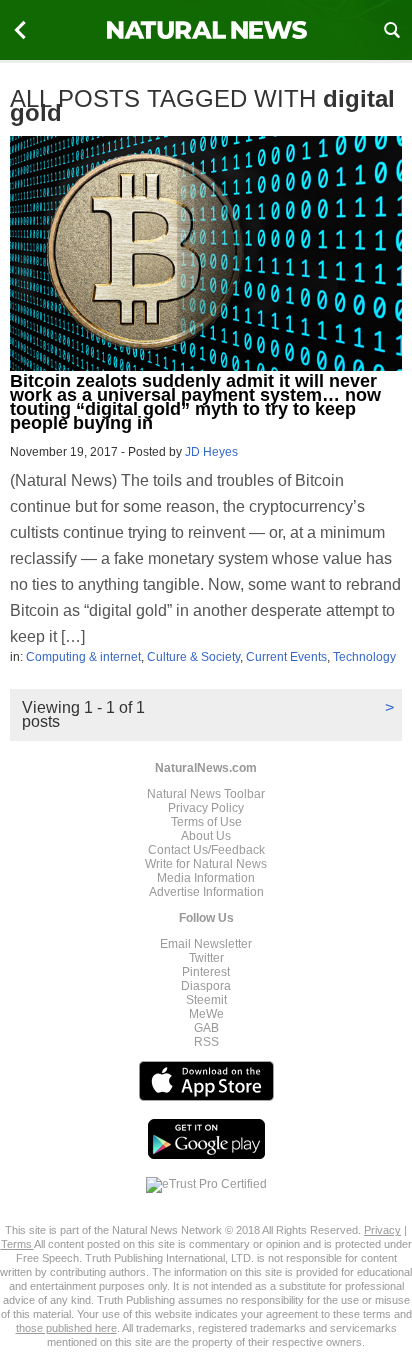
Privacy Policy (206, 808)
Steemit (206, 1000)
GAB (206, 1028)
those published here (66, 1328)
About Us (206, 836)
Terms (17, 1244)
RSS (206, 1042)
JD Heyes (211, 452)
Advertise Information (206, 892)
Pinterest (206, 972)
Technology (364, 657)
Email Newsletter (206, 944)
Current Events (286, 657)
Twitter (206, 958)
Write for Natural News (206, 864)
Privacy (382, 1230)
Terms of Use (206, 822)
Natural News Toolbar (206, 794)
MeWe (206, 1014)
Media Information (206, 878)
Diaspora (206, 986)
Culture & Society (193, 657)
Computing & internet (83, 657)
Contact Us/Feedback (206, 850)
